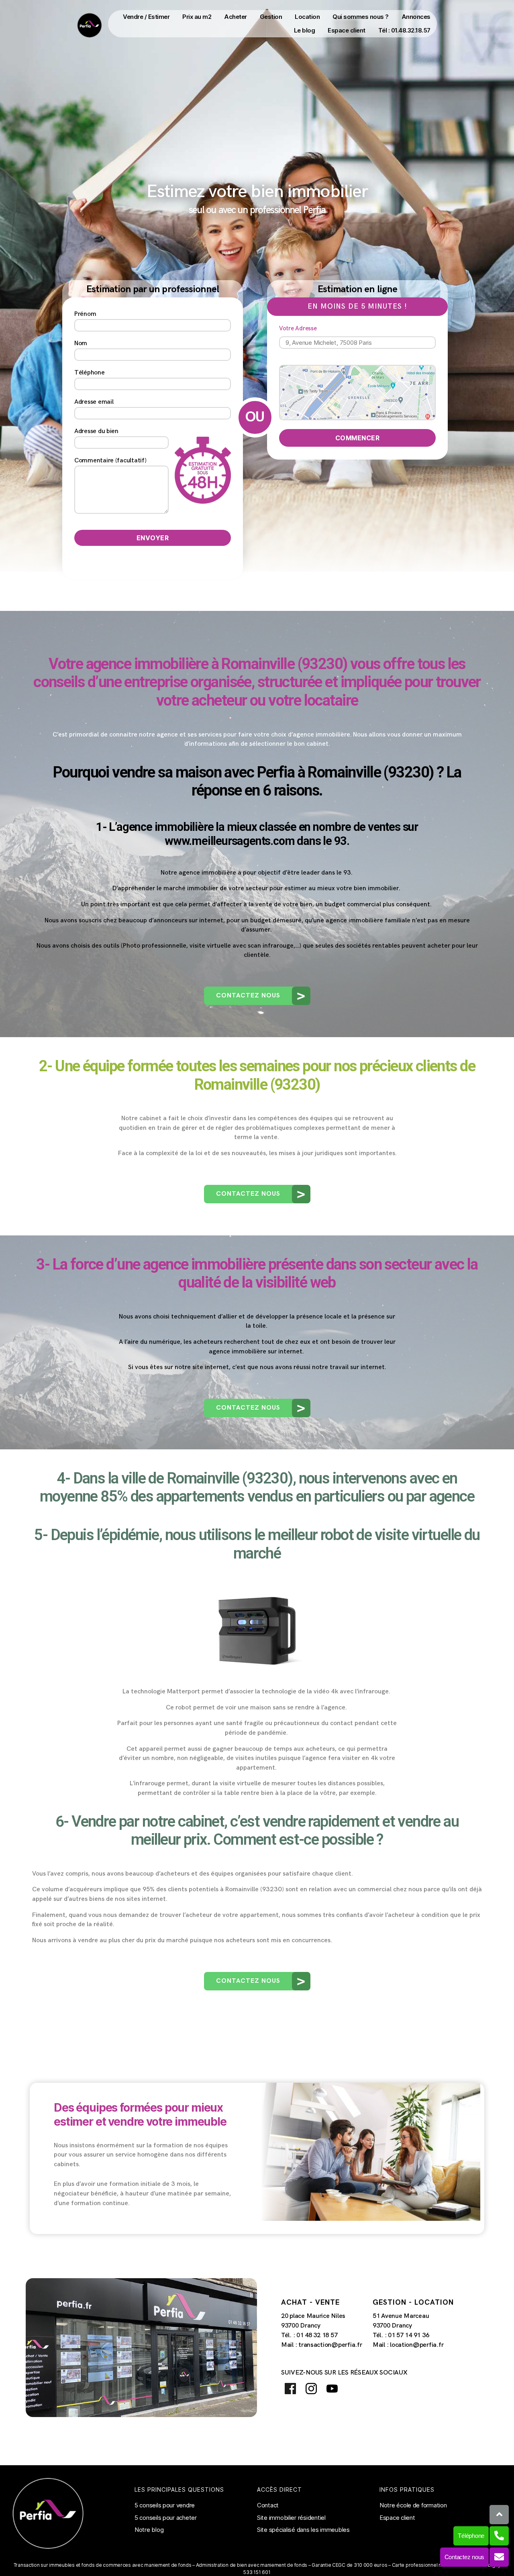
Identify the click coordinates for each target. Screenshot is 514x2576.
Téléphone (90, 373)
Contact (268, 2505)
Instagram (311, 2388)
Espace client (347, 30)
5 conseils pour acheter (166, 2518)
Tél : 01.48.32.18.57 (404, 30)
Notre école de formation (413, 2505)
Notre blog (149, 2530)
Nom (81, 343)
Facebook (290, 2388)
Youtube (332, 2388)
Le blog (305, 30)
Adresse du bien (96, 431)
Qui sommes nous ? (361, 17)
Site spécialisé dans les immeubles (303, 2530)
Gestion (271, 17)
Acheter (236, 17)
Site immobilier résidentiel (291, 2518)
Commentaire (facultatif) (110, 461)
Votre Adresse (298, 329)
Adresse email (94, 402)
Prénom (85, 314)
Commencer (358, 438)
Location (307, 17)
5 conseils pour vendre (165, 2505)
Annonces (416, 17)
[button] (257, 996)
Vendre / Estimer (146, 17)
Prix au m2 (197, 17)
